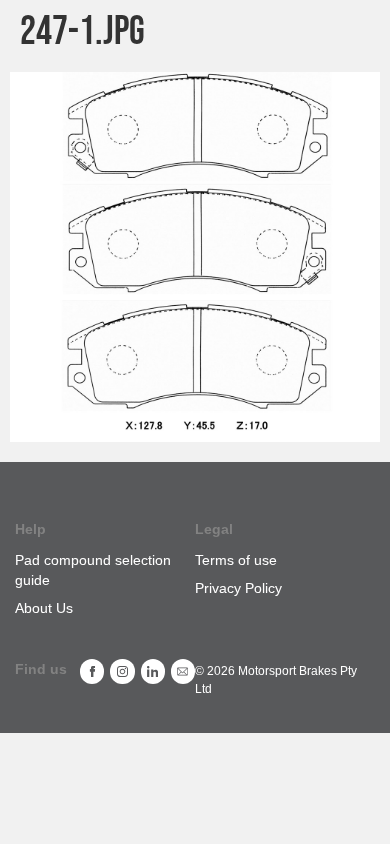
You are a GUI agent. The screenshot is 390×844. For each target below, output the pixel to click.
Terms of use (236, 560)
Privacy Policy (238, 588)
